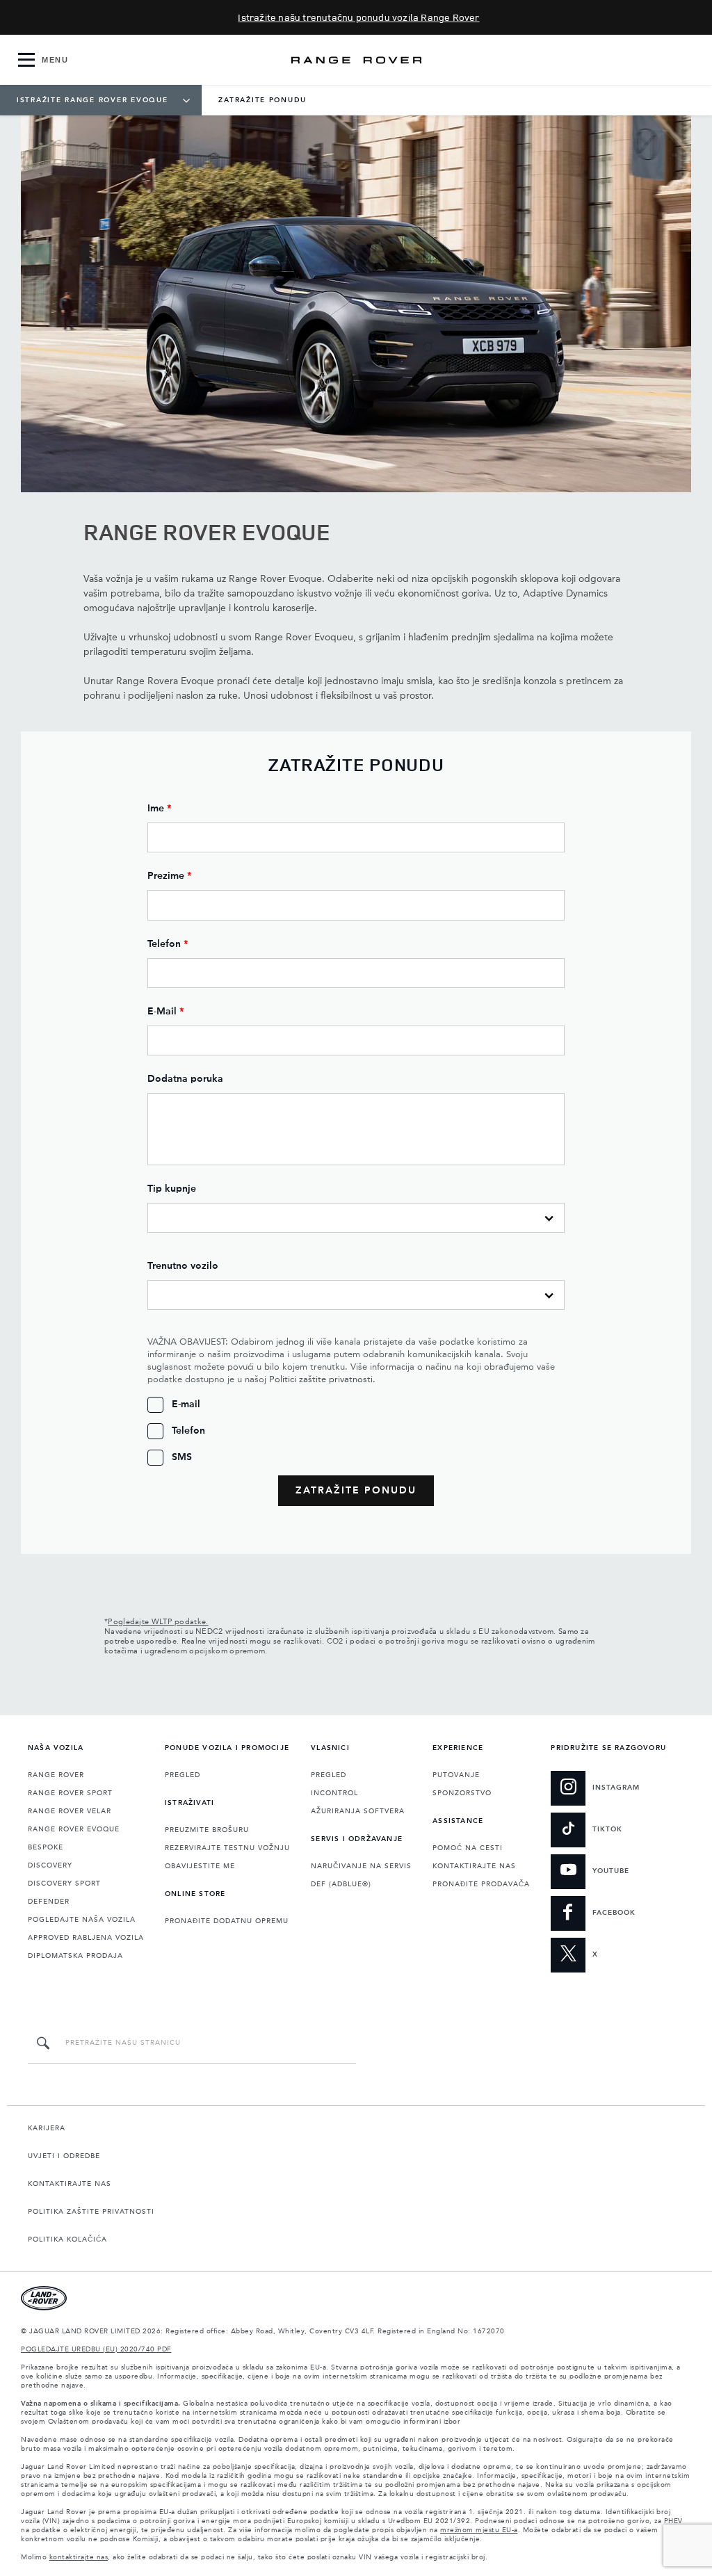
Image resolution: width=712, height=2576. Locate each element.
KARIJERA (47, 2128)
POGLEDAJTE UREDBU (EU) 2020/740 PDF (96, 2349)
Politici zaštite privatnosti (321, 1380)
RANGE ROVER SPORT (70, 1793)
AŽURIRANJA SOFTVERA (358, 1811)
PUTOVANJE (456, 1775)
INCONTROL (334, 1793)
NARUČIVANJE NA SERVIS (361, 1866)
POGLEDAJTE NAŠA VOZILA (82, 1920)
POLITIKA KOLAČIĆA (67, 2239)
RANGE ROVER (56, 1775)
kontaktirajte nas (79, 2557)
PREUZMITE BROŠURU (207, 1830)
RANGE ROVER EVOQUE (74, 1829)
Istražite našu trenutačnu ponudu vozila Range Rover (358, 17)
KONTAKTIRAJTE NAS (474, 1866)
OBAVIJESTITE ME (200, 1866)
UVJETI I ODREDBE (64, 2156)
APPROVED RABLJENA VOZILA (86, 1938)
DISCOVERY (50, 1865)
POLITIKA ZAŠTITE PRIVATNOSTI (91, 2212)
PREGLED (183, 1775)
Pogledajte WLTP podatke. (158, 1622)
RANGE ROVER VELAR (70, 1811)
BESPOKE (46, 1847)
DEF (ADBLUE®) (341, 1884)
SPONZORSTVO (462, 1793)
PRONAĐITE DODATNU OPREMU (227, 1921)
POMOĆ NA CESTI (468, 1848)
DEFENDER (49, 1902)
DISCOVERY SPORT (64, 1884)
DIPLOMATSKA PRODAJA (75, 1956)
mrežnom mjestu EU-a (479, 2530)
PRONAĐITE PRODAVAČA (481, 1884)
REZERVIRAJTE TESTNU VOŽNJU (227, 1848)
